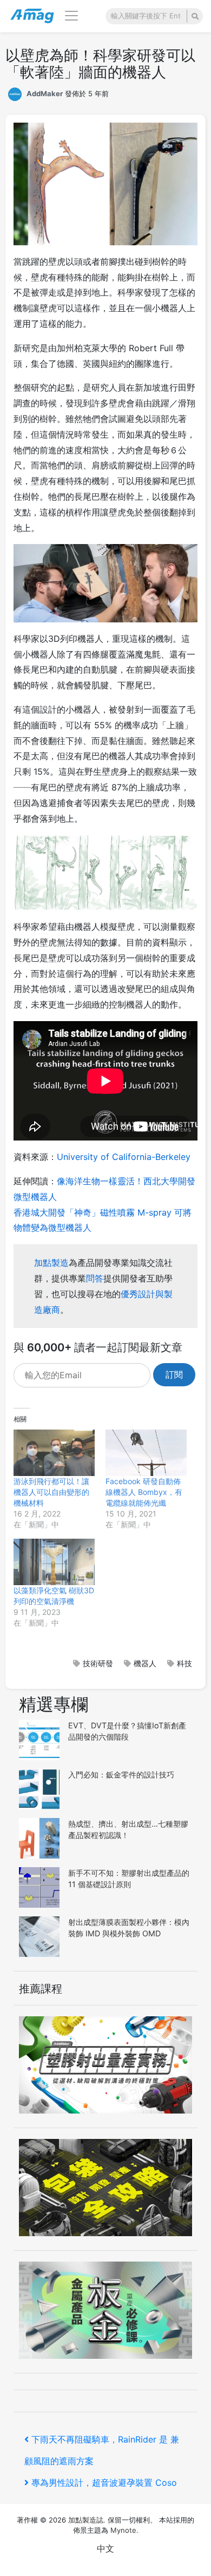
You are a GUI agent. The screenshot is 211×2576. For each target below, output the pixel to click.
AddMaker (45, 93)
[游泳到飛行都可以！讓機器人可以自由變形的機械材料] (54, 1453)
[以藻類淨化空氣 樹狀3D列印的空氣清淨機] (54, 1562)
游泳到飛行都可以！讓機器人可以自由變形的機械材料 (51, 1492)
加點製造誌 (86, 2520)
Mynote (123, 2530)
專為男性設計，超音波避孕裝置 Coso (104, 2483)
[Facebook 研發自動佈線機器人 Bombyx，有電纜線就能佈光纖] (146, 1453)
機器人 (145, 1663)
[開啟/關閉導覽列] (71, 16)
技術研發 (98, 1663)
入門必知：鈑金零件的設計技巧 (121, 1775)
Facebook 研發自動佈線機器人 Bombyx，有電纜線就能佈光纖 (144, 1492)
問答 (95, 1278)
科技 (184, 1663)
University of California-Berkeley (124, 1157)
